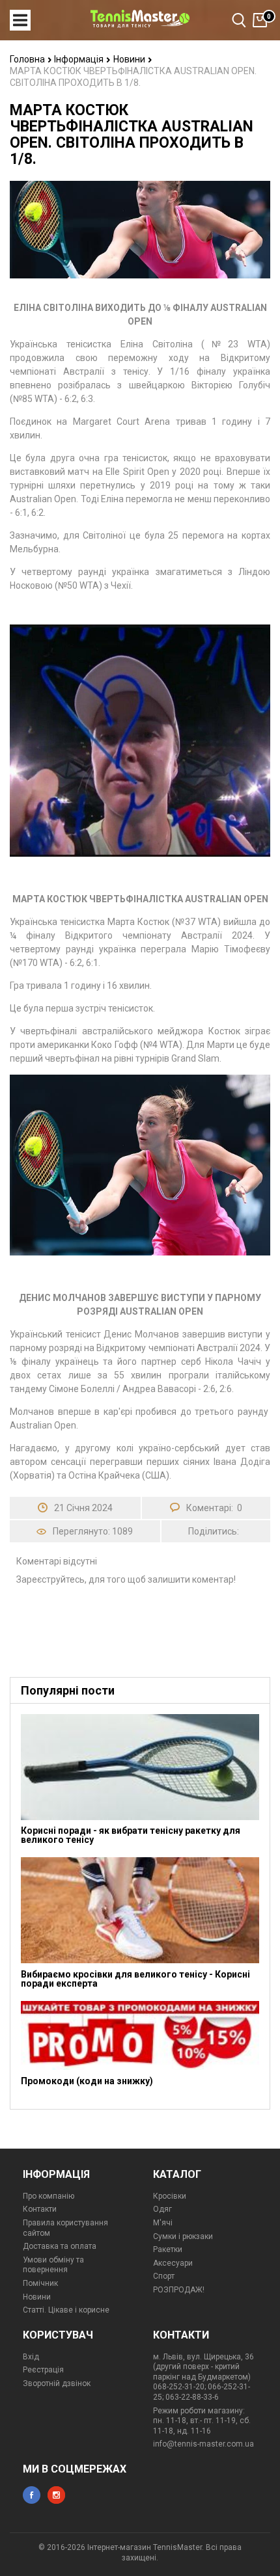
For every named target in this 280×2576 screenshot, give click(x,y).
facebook (32, 2495)
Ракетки (168, 2249)
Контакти (40, 2209)
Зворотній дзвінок (57, 2383)
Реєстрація (43, 2370)
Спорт (164, 2276)
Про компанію (49, 2196)
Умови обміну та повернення (53, 2265)
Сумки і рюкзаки (183, 2236)
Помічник (40, 2283)
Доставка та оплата (60, 2246)
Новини (130, 59)
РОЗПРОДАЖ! (179, 2290)
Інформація (80, 59)
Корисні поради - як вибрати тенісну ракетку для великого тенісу (131, 1835)
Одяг (162, 2209)
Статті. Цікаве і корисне (66, 2310)
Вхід (31, 2357)
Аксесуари (173, 2263)
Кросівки (170, 2196)
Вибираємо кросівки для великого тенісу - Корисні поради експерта (135, 1979)
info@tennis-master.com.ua (203, 2444)
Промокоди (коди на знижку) (87, 2081)
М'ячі (163, 2223)
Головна (28, 59)
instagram (56, 2495)
